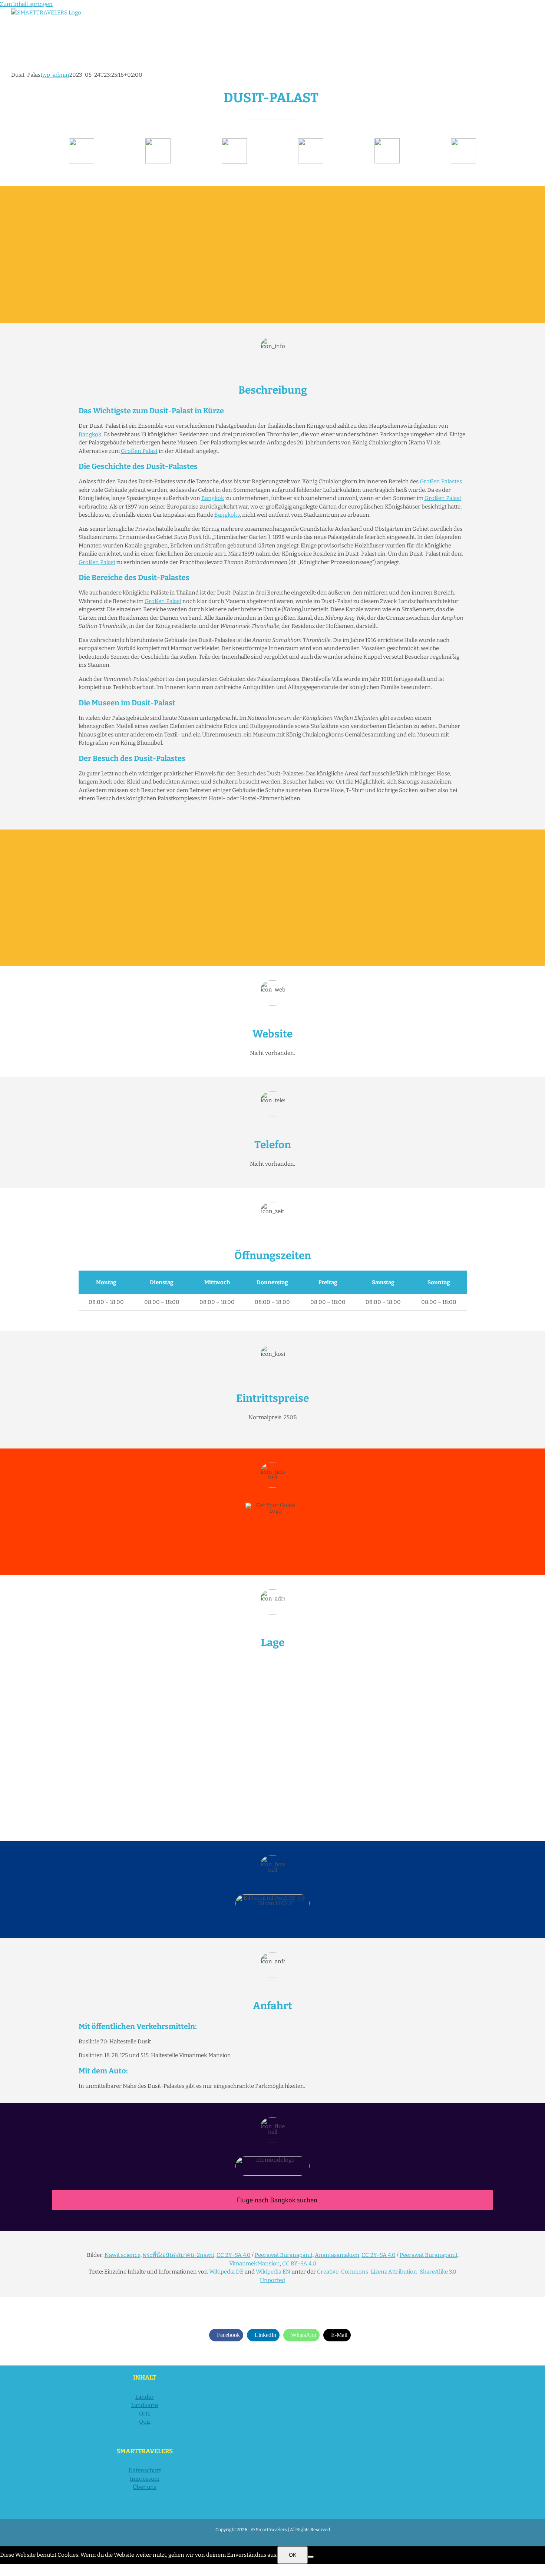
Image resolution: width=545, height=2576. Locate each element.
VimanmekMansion (255, 2264)
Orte (145, 2414)
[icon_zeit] (158, 141)
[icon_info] (82, 141)
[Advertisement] (272, 254)
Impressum (145, 2479)
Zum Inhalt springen (26, 4)
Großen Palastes (441, 481)
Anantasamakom (337, 2255)
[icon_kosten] (234, 141)
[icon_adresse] (311, 141)
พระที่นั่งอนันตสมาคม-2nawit (179, 2255)
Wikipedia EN (273, 2272)
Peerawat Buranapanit (284, 2255)
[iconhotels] (463, 141)
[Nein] (311, 2557)
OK (293, 2555)
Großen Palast (139, 451)
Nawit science (123, 2255)
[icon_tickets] (387, 141)
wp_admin (56, 75)
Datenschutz (145, 2470)
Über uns (145, 2487)
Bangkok (90, 434)
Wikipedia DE (226, 2272)
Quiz (145, 2422)
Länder (145, 2397)
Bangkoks (227, 515)
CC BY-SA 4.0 (234, 2255)
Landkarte (145, 2405)
